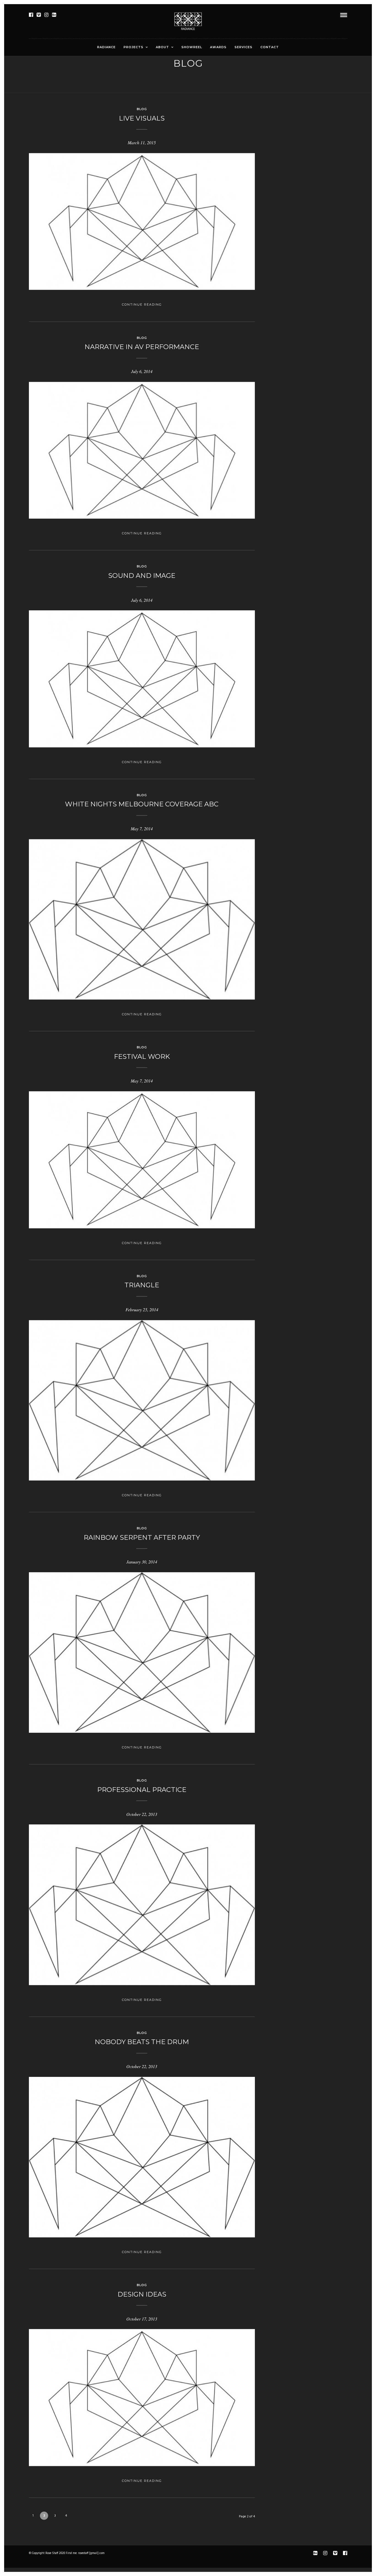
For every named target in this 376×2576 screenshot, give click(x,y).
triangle (142, 1285)
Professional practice (142, 1790)
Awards (218, 47)
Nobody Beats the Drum (142, 2042)
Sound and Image (142, 576)
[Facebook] (31, 15)
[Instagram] (46, 15)
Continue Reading (142, 304)
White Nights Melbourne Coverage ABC (142, 804)
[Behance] (54, 15)
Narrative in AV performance (142, 347)
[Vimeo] (39, 15)
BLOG (142, 109)
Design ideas (142, 2294)
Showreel (192, 47)
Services (243, 47)
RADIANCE (106, 47)
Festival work (142, 1056)
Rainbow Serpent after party (142, 1537)
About (162, 47)
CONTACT (270, 47)
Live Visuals (142, 118)
